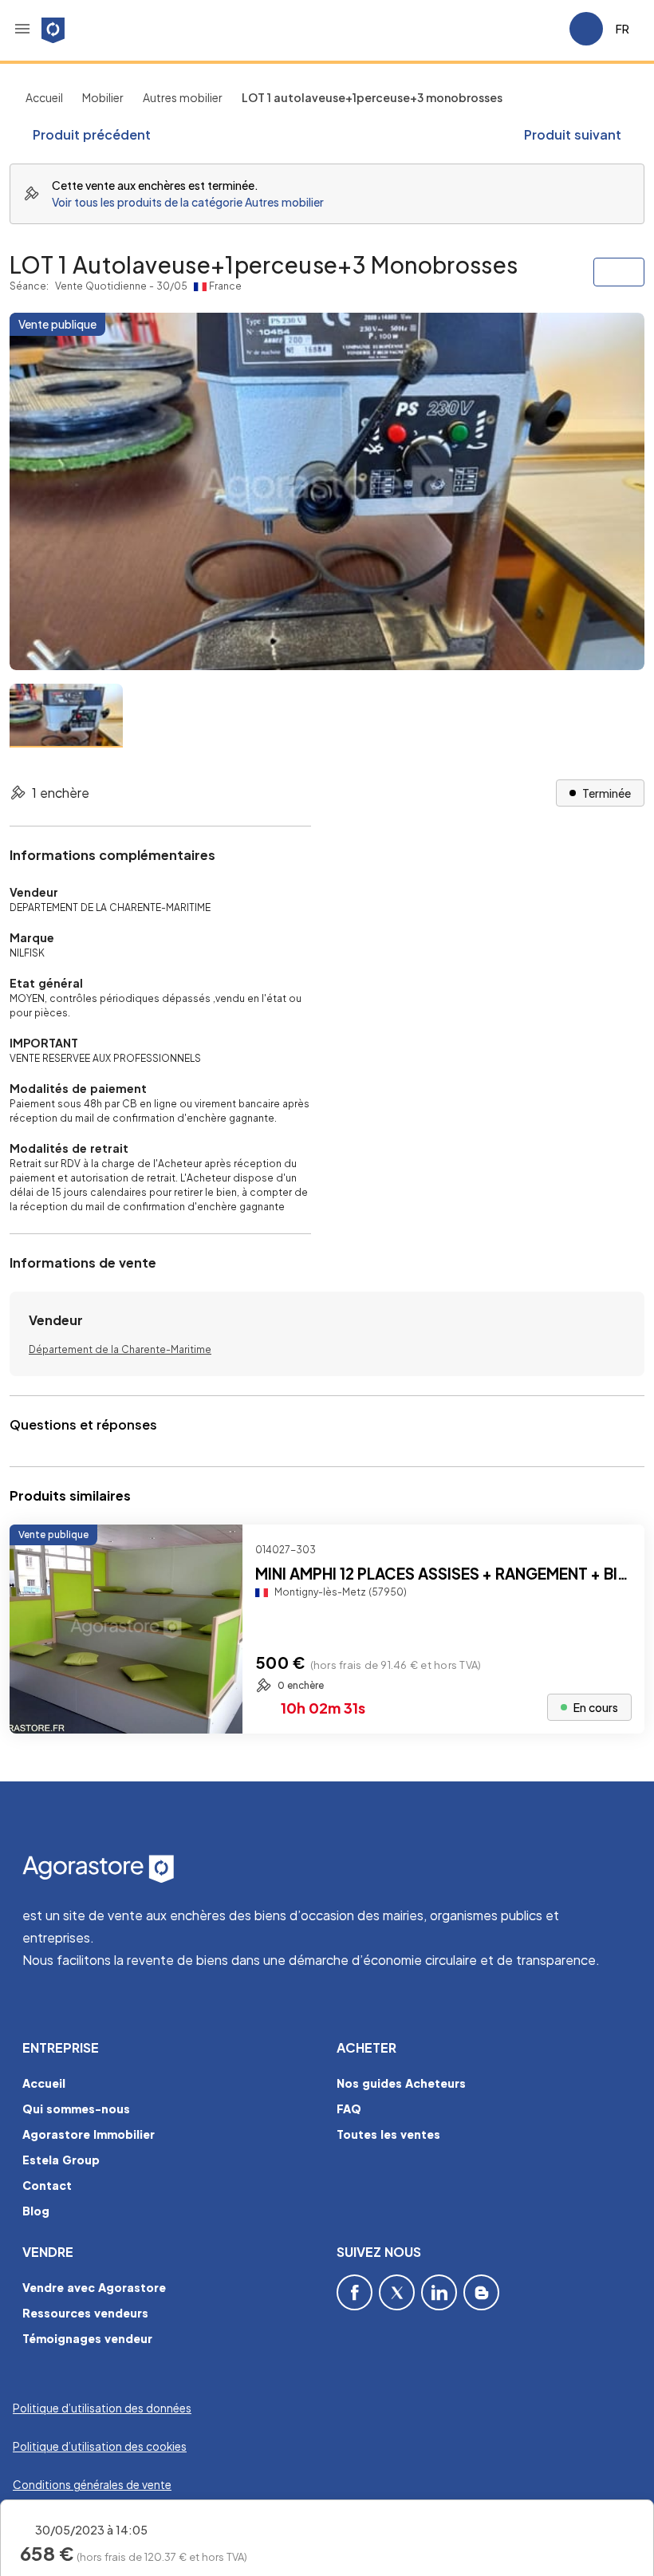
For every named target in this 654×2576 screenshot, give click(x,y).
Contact (47, 2185)
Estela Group (61, 2160)
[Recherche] (512, 29)
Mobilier (103, 97)
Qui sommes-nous (76, 2109)
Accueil (44, 97)
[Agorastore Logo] (327, 1870)
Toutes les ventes (388, 2134)
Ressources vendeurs (85, 2313)
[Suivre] (619, 1550)
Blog (36, 2211)
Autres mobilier (183, 97)
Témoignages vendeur (87, 2338)
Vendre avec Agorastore (94, 2287)
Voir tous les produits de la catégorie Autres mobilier (188, 202)
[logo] (53, 29)
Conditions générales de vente (92, 2485)
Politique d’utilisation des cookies (100, 2446)
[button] (22, 29)
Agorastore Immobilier (89, 2134)
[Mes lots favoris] (550, 29)
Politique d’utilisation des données (102, 2408)
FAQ (349, 2109)
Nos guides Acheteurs (401, 2083)
